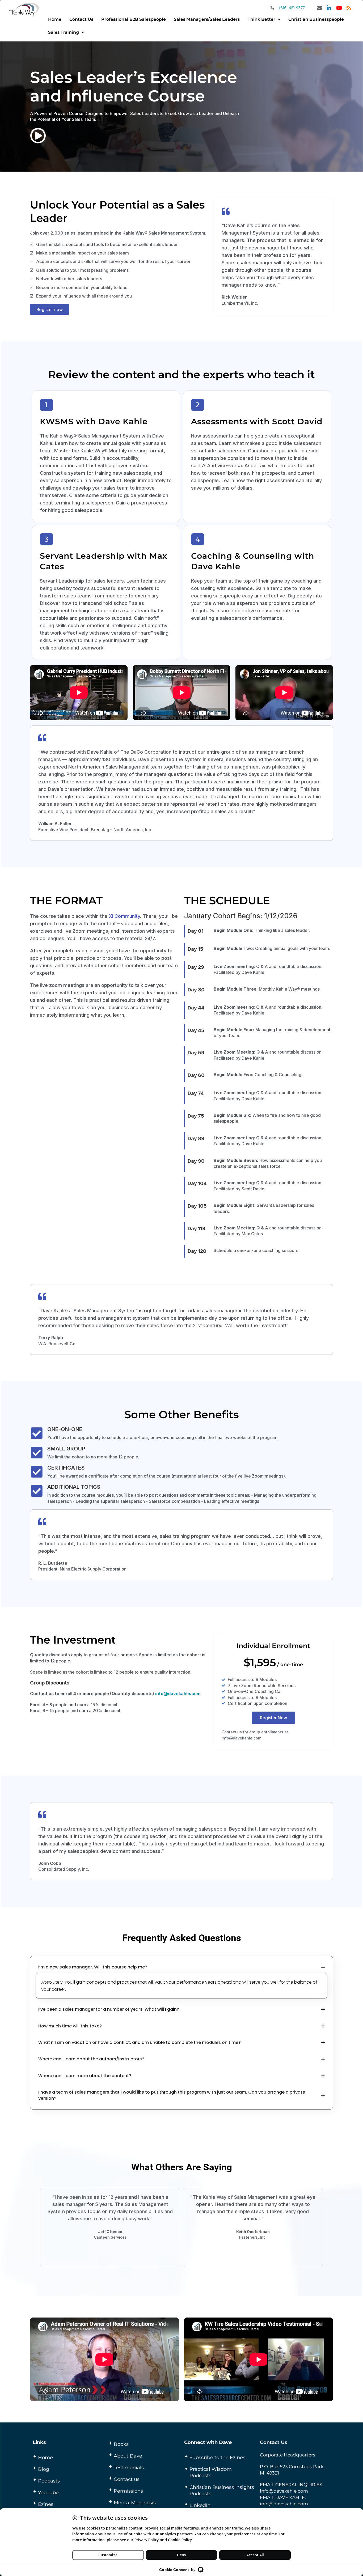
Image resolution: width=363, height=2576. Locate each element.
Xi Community (124, 916)
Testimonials (129, 2468)
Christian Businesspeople (316, 19)
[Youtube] (339, 8)
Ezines (46, 2504)
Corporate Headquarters (288, 2455)
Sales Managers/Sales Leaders (207, 19)
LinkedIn (200, 2505)
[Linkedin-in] (329, 8)
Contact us (127, 2479)
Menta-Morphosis (135, 2503)
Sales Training (64, 32)
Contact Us (81, 19)
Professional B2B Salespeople (134, 19)
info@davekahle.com (178, 1694)
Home (55, 19)
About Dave (128, 2456)
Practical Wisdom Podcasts (211, 2472)
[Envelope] (319, 8)
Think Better (261, 19)
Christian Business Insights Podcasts (222, 2490)
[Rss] (349, 8)
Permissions (128, 2491)
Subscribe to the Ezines (217, 2458)
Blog (44, 2469)
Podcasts (49, 2481)
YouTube (48, 2493)
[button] (264, 19)
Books (121, 2444)
